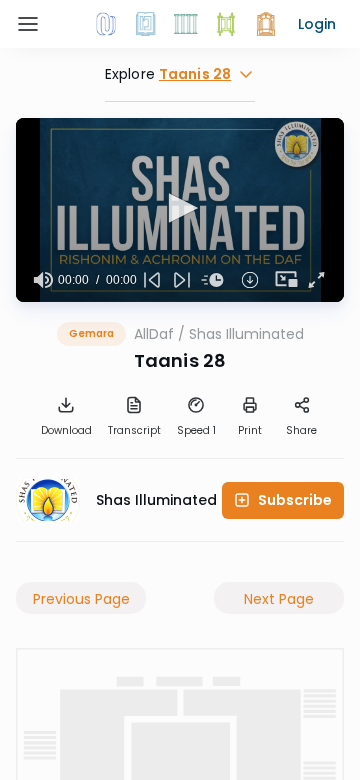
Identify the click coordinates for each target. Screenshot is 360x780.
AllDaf (154, 334)
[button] (317, 24)
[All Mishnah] (146, 24)
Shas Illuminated (246, 334)
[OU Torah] (106, 24)
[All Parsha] (226, 24)
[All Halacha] (186, 24)
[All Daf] (266, 24)
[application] (180, 210)
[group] (43, 280)
